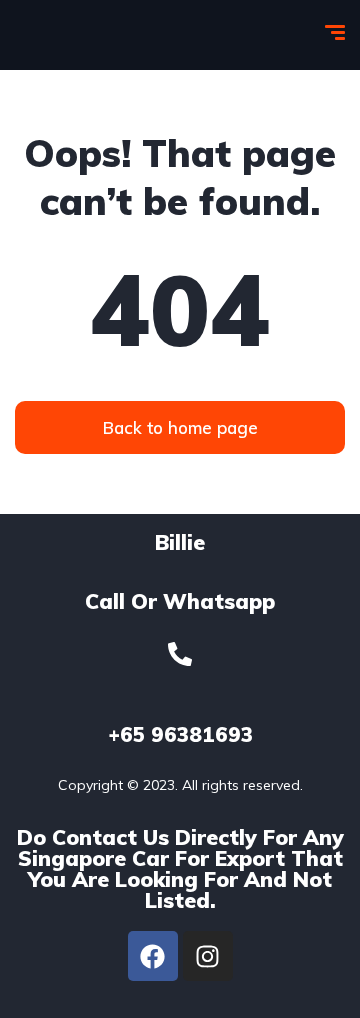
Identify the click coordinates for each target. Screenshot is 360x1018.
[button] (180, 427)
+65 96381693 (180, 734)
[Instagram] (208, 956)
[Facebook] (153, 956)
